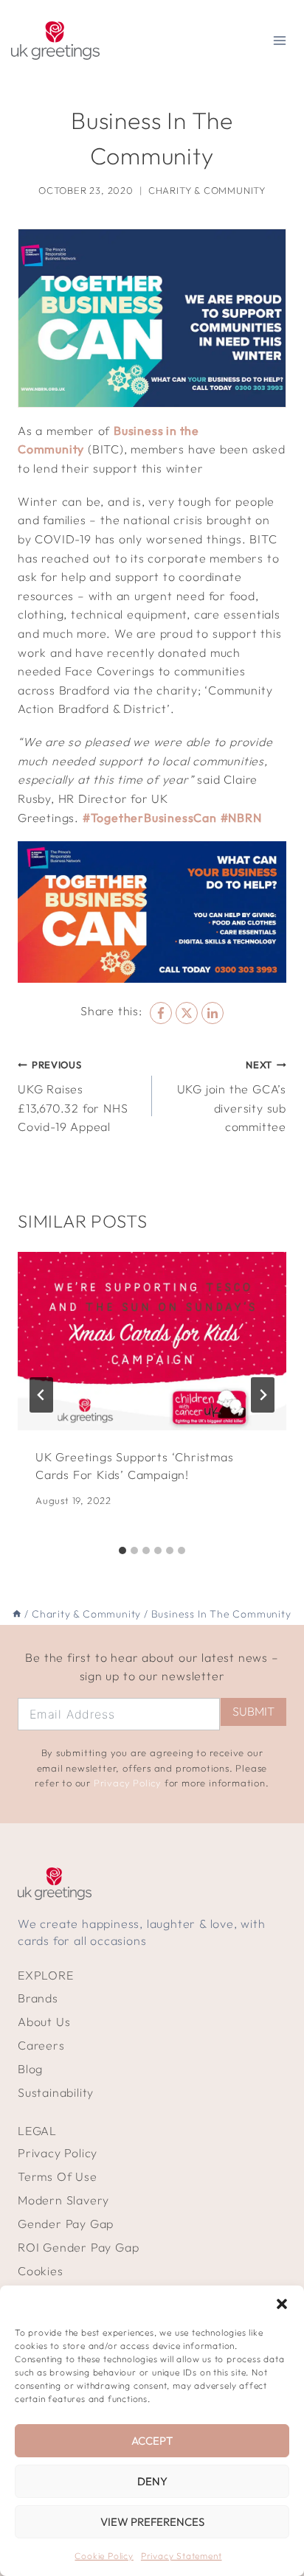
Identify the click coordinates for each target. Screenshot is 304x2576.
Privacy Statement (182, 2556)
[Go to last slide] (41, 1395)
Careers (41, 2045)
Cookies (41, 2271)
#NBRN (241, 818)
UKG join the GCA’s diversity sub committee (232, 1096)
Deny (152, 2481)
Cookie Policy (104, 2556)
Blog (30, 2069)
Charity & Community (207, 190)
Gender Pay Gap (66, 2224)
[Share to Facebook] (161, 1013)
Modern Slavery (63, 2200)
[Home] (17, 1614)
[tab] (122, 1550)
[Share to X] (187, 1013)
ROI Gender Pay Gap (78, 2247)
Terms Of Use (58, 2176)
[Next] (263, 1395)
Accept (152, 2441)
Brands (38, 1998)
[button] (282, 2304)
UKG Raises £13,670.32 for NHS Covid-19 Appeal (73, 1096)
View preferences (152, 2522)
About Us (44, 2022)
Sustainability (56, 2092)
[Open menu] (279, 40)
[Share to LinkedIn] (213, 1013)
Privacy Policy (128, 1783)
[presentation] (152, 1341)
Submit (253, 1711)
